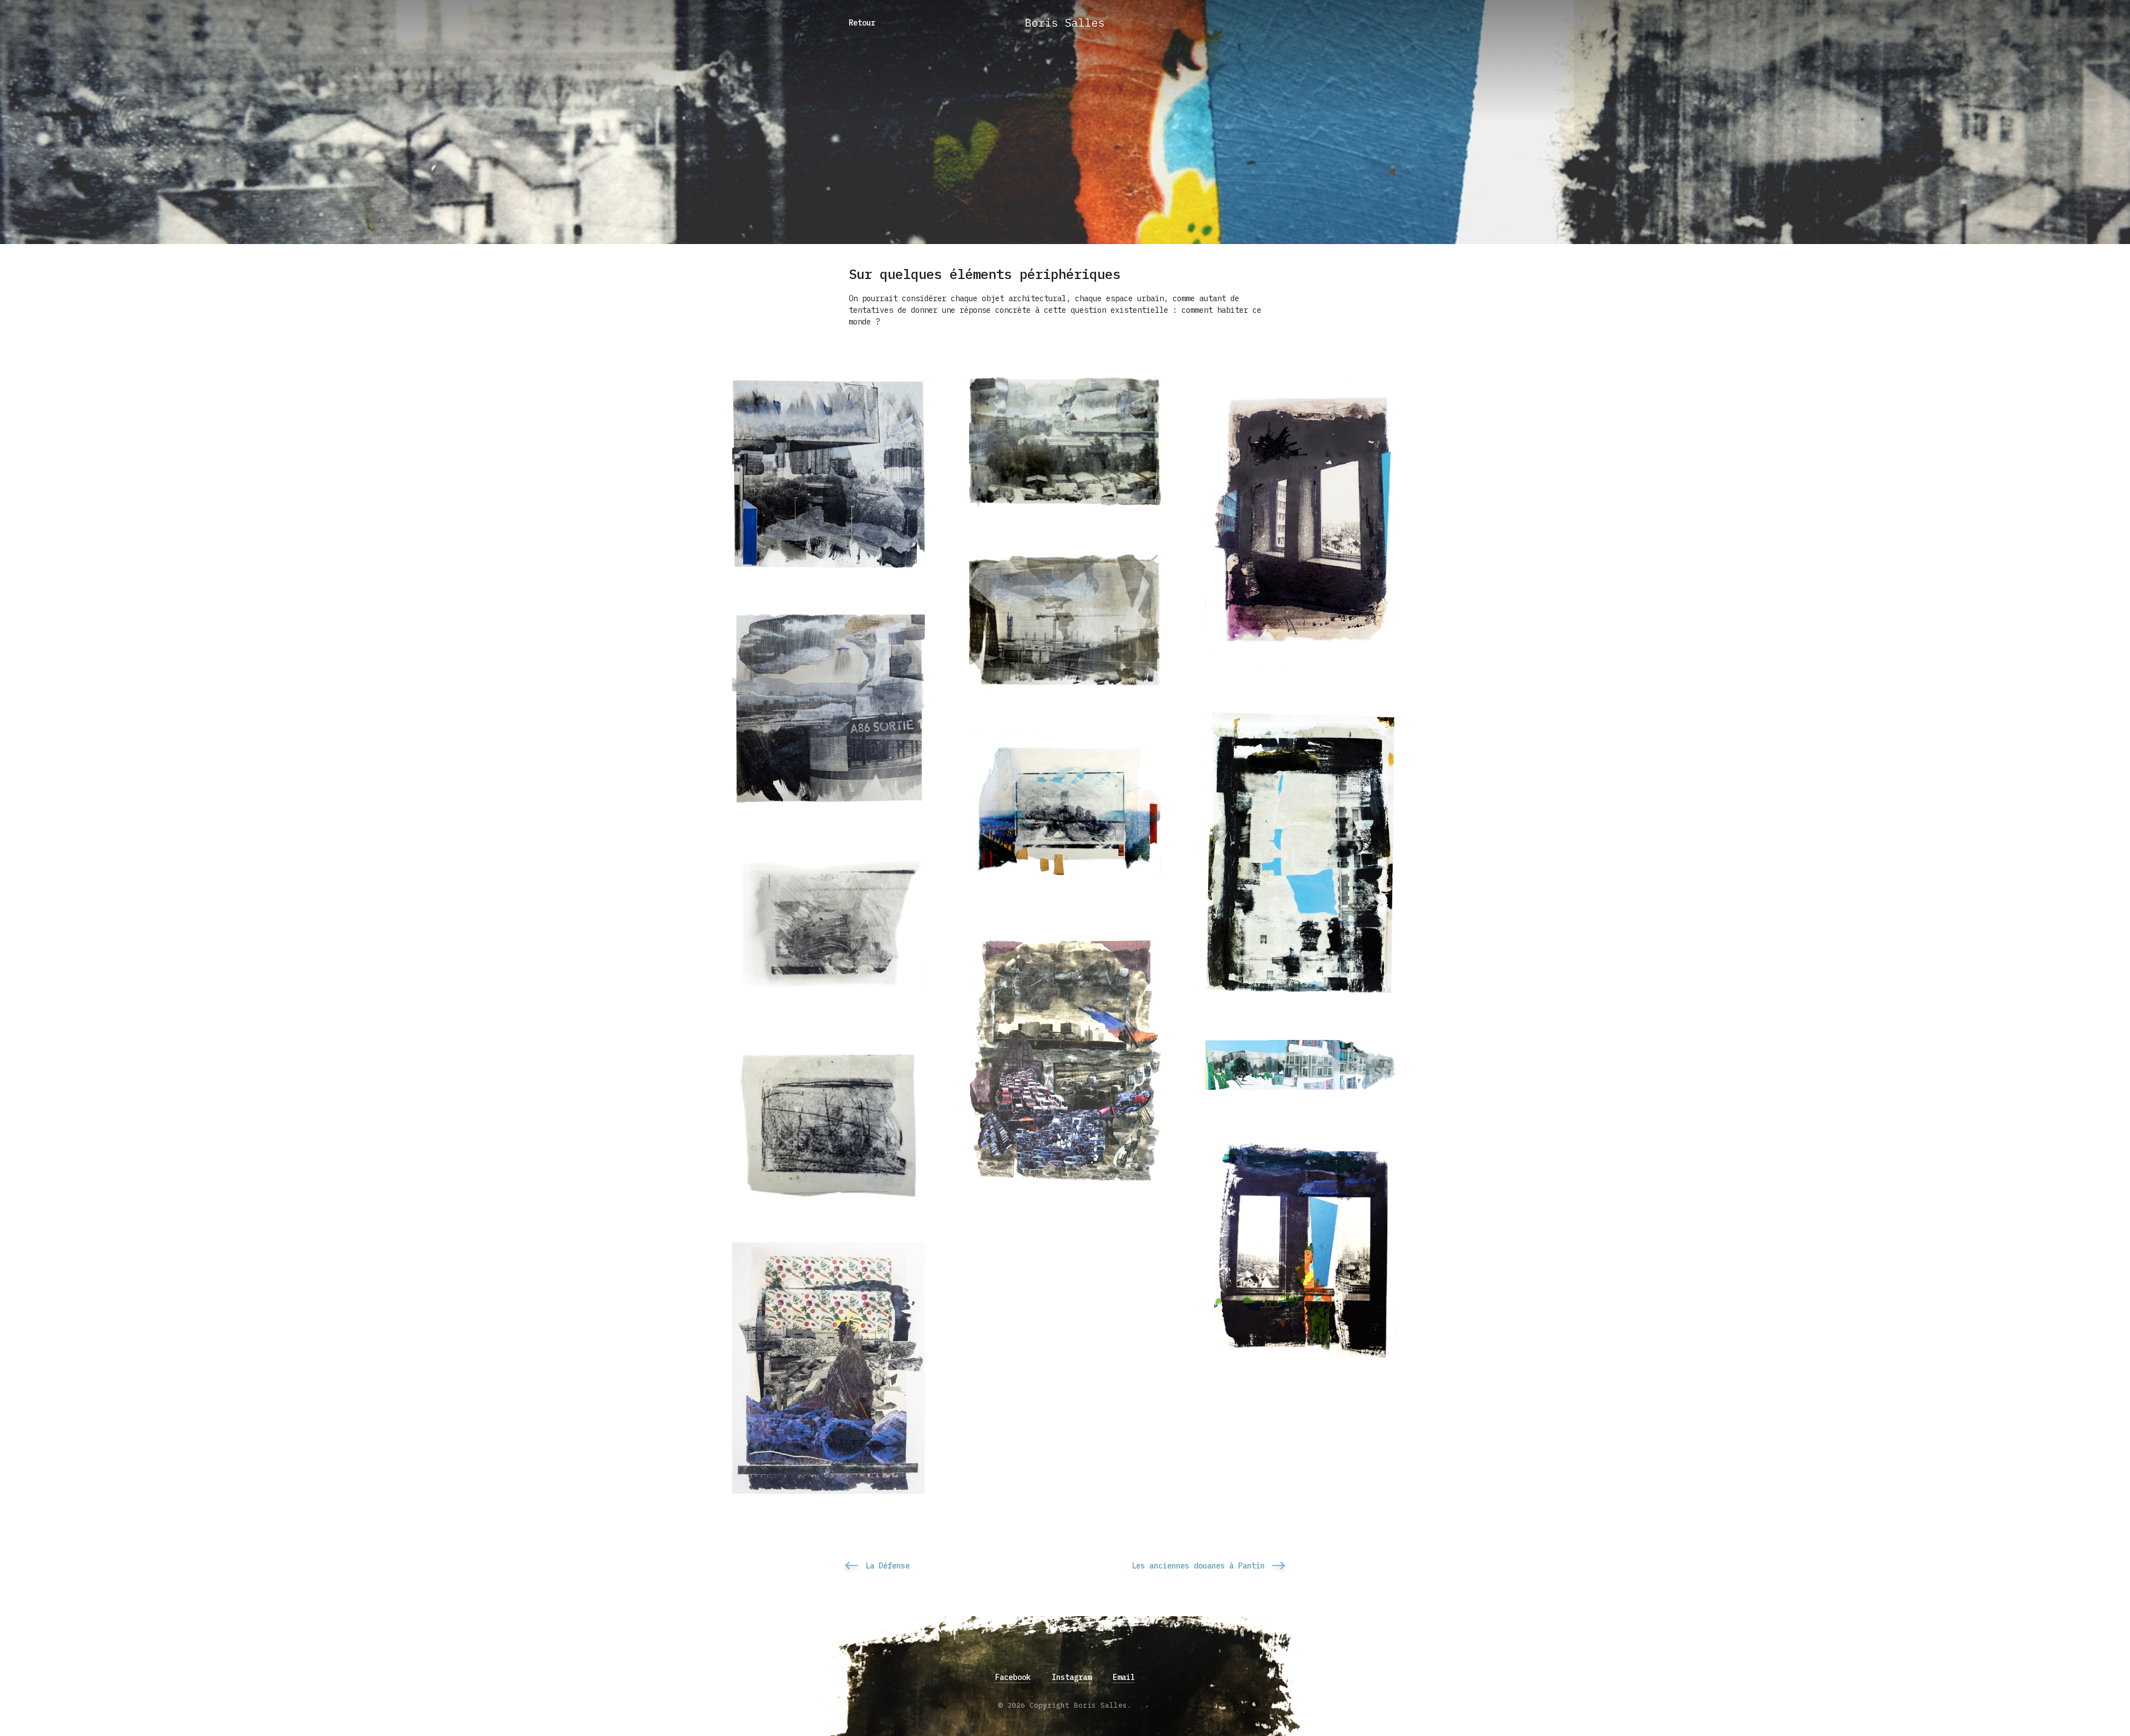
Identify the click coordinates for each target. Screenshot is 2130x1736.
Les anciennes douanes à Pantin (1198, 1566)
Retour (862, 23)
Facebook (1013, 1677)
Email (1124, 1677)
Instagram (1072, 1677)
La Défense (887, 1566)
